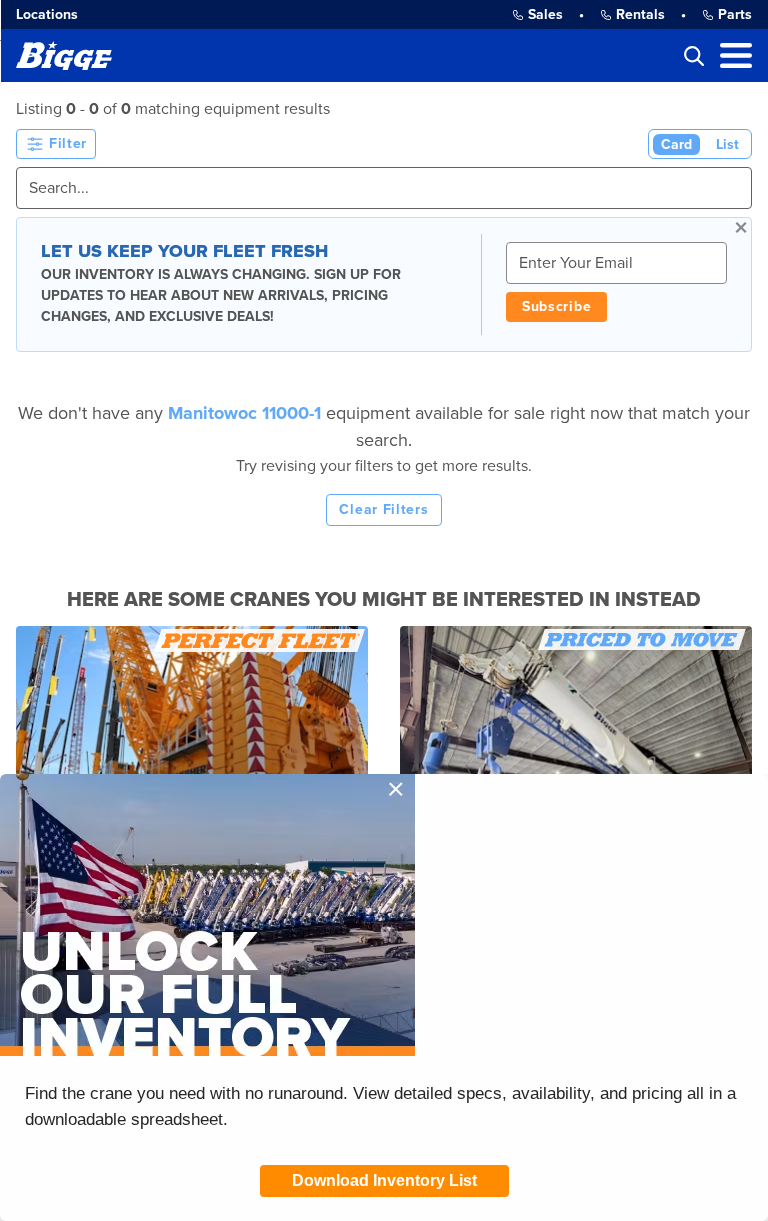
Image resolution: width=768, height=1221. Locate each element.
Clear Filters (383, 509)
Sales (545, 14)
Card (676, 144)
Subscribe (556, 306)
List (727, 144)
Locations (47, 14)
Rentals (640, 14)
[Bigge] (64, 55)
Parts (735, 14)
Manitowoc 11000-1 (247, 413)
